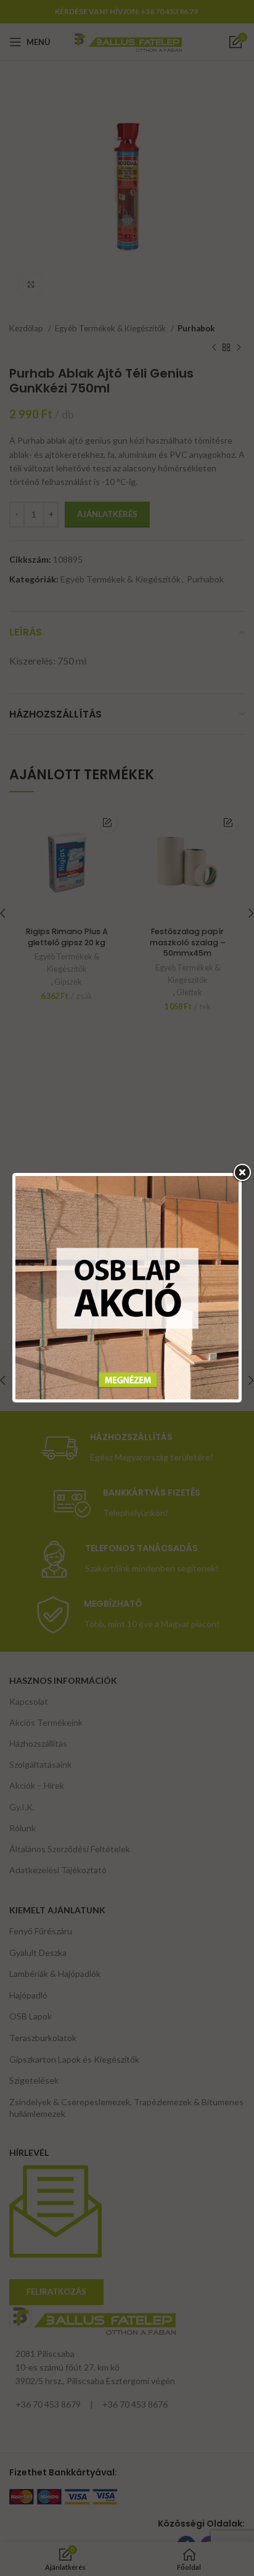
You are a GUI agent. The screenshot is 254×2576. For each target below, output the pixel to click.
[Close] (242, 1173)
